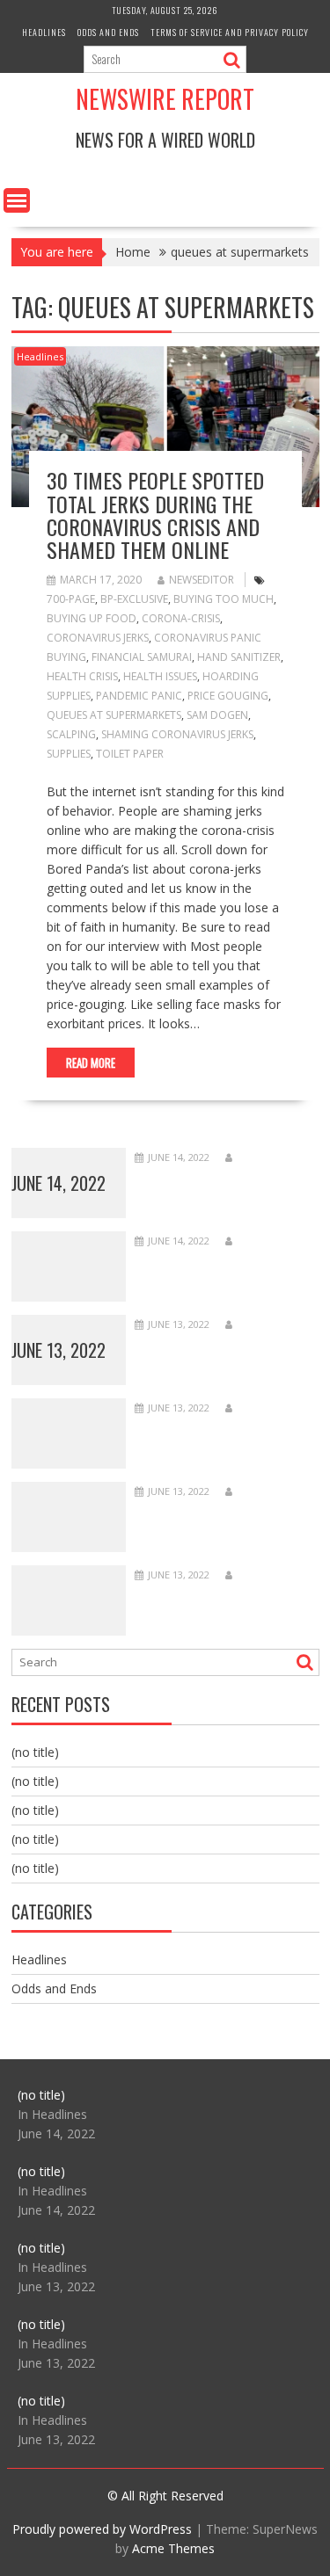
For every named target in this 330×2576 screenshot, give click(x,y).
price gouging (228, 696)
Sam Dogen (217, 715)
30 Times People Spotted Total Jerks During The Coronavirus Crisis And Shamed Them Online (155, 515)
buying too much (224, 599)
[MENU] (17, 200)
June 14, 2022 (59, 1183)
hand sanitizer (239, 657)
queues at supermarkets (114, 715)
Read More (91, 1063)
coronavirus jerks (98, 638)
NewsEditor (202, 580)
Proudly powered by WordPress (102, 2529)
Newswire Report (165, 99)
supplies (69, 754)
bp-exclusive (134, 599)
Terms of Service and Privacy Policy (230, 32)
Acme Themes (173, 2548)
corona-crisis (181, 618)
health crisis (82, 676)
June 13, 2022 (59, 1350)
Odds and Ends (108, 32)
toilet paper (130, 754)
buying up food (92, 618)
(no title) (35, 1752)
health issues (160, 676)
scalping (71, 734)
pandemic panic (139, 696)
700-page (71, 599)
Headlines (44, 32)
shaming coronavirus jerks (177, 734)
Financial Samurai (142, 657)
